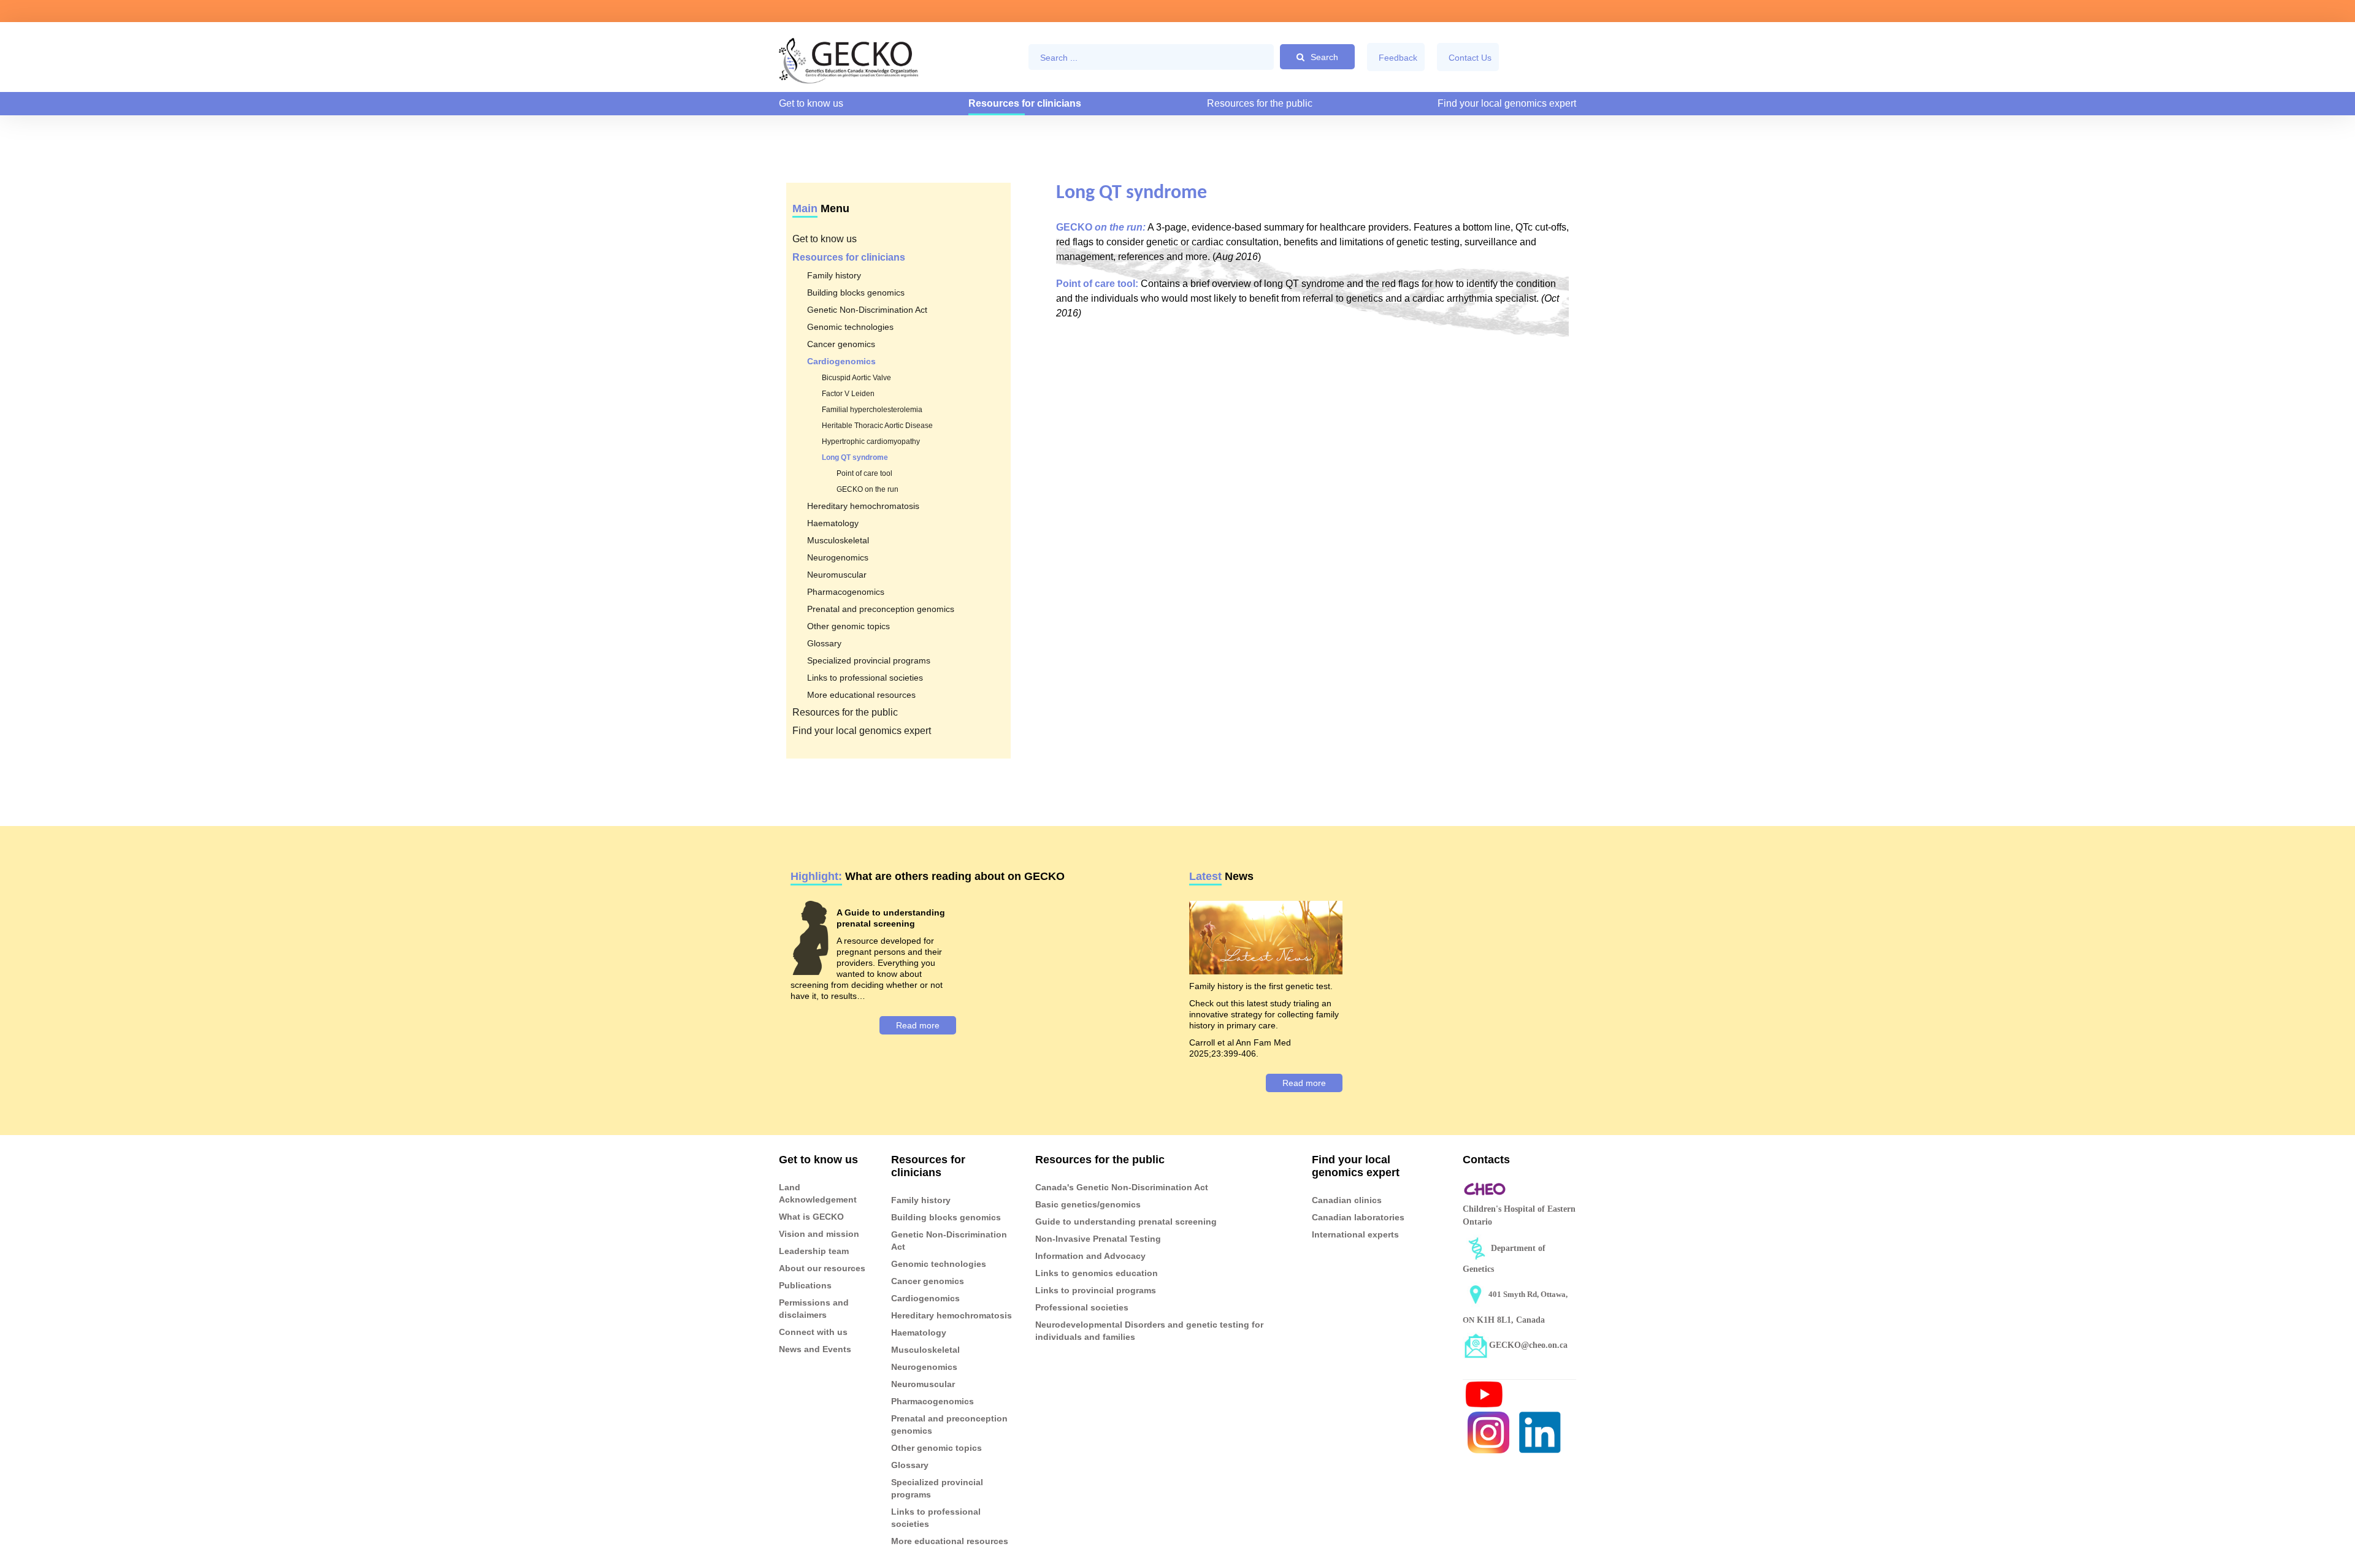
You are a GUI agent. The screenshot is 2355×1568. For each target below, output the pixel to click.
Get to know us (811, 103)
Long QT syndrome (855, 457)
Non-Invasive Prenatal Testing (1098, 1239)
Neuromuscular (837, 575)
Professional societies (1082, 1307)
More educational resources (861, 695)
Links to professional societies (865, 678)
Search (1324, 57)
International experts (1355, 1234)
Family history (834, 275)
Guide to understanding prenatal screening (1126, 1222)
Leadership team (814, 1251)
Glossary (824, 643)
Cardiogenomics (841, 361)
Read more (918, 1025)
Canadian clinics (1347, 1200)
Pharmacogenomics (846, 592)
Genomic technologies (850, 327)
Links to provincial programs (1096, 1290)
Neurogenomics (838, 557)
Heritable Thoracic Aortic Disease (877, 426)
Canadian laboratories (1358, 1217)
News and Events (815, 1349)
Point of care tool (864, 473)
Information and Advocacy (1090, 1256)
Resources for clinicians (1025, 103)
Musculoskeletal (838, 540)
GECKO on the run (867, 489)
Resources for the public (1260, 103)
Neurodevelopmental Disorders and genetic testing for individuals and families (1149, 1331)
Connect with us (813, 1332)
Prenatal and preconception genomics (881, 609)
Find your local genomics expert (1507, 103)
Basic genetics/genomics (1088, 1204)
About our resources (822, 1268)
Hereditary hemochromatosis (863, 506)
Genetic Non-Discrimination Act (867, 310)
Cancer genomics (841, 344)
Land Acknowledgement (818, 1193)
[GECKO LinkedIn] (1540, 1432)
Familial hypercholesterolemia (872, 410)
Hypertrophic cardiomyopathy (871, 442)
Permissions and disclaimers (814, 1309)
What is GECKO (811, 1217)
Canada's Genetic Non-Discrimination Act (1122, 1187)
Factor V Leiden (848, 394)
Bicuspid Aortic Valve (856, 378)
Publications (805, 1285)
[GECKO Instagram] (1488, 1432)
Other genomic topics (848, 626)
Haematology (833, 523)
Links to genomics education (1097, 1273)
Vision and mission (819, 1234)
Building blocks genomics (856, 293)
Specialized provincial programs (869, 660)
